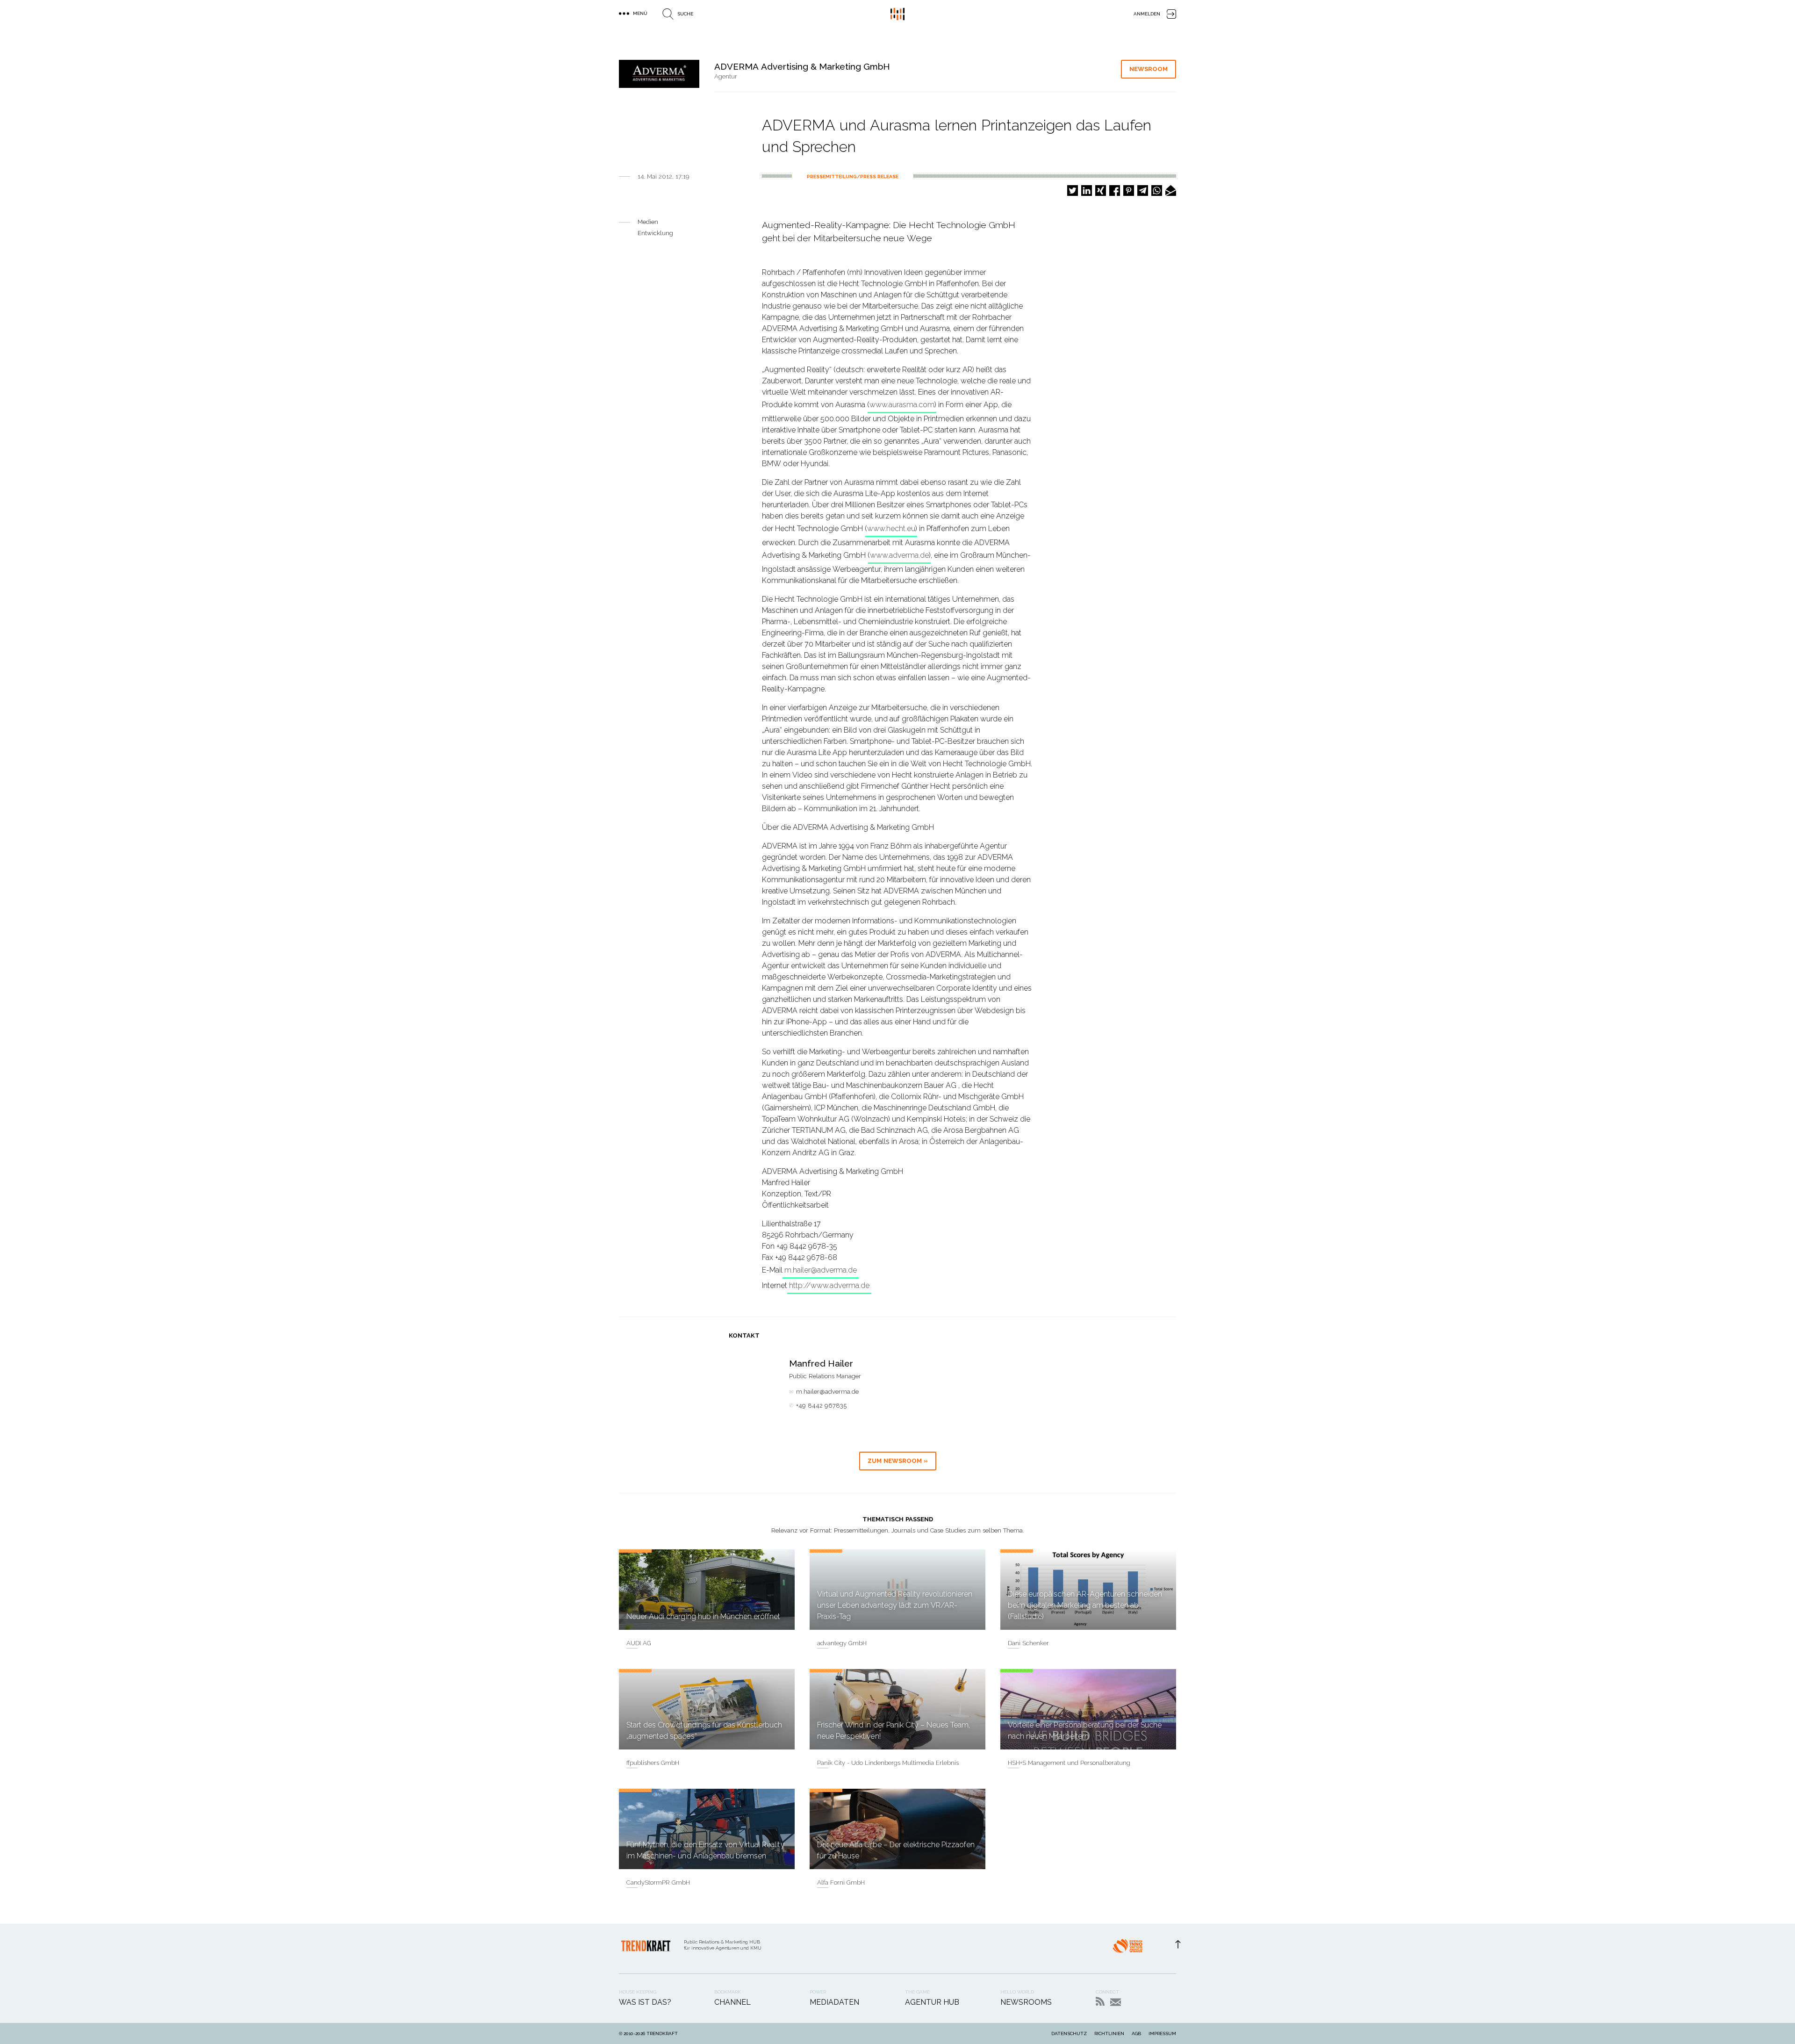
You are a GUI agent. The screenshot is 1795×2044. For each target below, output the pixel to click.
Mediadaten (834, 2002)
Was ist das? (645, 2002)
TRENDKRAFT (662, 2033)
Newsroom (1149, 69)
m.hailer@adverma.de (821, 1270)
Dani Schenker (1028, 1643)
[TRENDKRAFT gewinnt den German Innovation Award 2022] (1127, 1949)
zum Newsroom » (898, 1461)
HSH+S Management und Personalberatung (1069, 1763)
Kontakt (1116, 2002)
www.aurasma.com (902, 405)
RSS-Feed (1100, 2001)
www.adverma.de (899, 555)
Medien (648, 222)
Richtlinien (1109, 2033)
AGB (1136, 2033)
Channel (732, 2002)
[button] (1073, 191)
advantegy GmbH (842, 1643)
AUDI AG (639, 1643)
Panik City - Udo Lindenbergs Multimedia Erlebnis (888, 1763)
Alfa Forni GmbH (841, 1882)
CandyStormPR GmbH (658, 1882)
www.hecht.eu (891, 529)
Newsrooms (1026, 2002)
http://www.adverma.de (829, 1285)
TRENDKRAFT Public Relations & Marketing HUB (897, 14)
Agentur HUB (932, 2002)
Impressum (1162, 2033)
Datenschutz (1069, 2033)
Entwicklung (655, 233)
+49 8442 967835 (821, 1406)
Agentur (726, 76)
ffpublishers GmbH (653, 1763)
